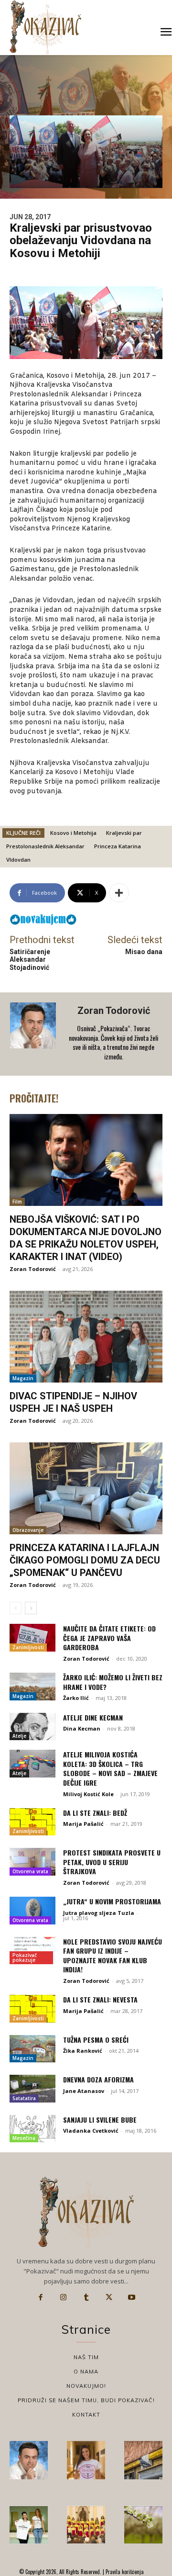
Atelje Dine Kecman (93, 1717)
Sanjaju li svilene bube (100, 2120)
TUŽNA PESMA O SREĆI (96, 2040)
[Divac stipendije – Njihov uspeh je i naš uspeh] (86, 1337)
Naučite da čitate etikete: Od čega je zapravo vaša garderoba (109, 1638)
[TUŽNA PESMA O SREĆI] (32, 2049)
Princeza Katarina (118, 846)
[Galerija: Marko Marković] (143, 2525)
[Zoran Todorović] (34, 1034)
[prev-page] (16, 1608)
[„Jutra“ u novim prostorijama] (32, 1911)
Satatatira (24, 2098)
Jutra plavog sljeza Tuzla (99, 1913)
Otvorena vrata (30, 1871)
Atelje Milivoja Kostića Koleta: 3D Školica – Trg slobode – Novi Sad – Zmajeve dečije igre (110, 1768)
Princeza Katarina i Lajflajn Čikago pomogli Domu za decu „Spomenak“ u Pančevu (85, 1560)
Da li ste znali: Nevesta (100, 1999)
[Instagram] (64, 2297)
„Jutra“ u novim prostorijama (112, 1901)
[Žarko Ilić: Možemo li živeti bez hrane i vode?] (32, 1687)
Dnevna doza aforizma (98, 2079)
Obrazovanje (28, 1530)
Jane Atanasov (84, 2091)
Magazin (23, 1378)
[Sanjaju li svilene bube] (32, 2129)
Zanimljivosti (28, 1647)
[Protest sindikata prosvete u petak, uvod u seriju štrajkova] (32, 1862)
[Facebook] (41, 2297)
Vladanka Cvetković (91, 2131)
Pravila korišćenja (124, 2572)
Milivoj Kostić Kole (88, 1794)
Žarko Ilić (76, 1698)
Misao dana (144, 952)
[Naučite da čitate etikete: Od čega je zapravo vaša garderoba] (32, 1638)
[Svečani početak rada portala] (86, 2525)
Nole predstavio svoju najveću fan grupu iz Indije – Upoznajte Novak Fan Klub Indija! (113, 1956)
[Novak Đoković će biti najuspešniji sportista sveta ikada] (29, 2460)
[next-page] (31, 1608)
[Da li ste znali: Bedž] (32, 1822)
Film (17, 1202)
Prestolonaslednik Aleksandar (45, 846)
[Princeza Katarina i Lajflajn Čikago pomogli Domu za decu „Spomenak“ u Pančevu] (86, 1488)
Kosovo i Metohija (73, 833)
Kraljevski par (124, 833)
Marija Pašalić (83, 1824)
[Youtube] (131, 2297)
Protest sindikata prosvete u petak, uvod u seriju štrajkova (112, 1862)
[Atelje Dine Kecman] (32, 1727)
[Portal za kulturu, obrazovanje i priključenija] (45, 27)
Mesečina (24, 2138)
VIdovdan (18, 860)
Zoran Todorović (114, 1011)
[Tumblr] (86, 2297)
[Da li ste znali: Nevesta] (32, 2009)
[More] (119, 893)
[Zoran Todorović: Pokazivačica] (143, 2460)
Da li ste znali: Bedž (95, 1813)
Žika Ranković (83, 2051)
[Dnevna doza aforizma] (32, 2089)
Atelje (19, 1736)
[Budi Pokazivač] (29, 2525)
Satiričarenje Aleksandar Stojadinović (30, 960)
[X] (109, 2297)
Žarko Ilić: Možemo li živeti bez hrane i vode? (113, 1682)
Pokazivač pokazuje (25, 1957)
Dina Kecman (82, 1728)
